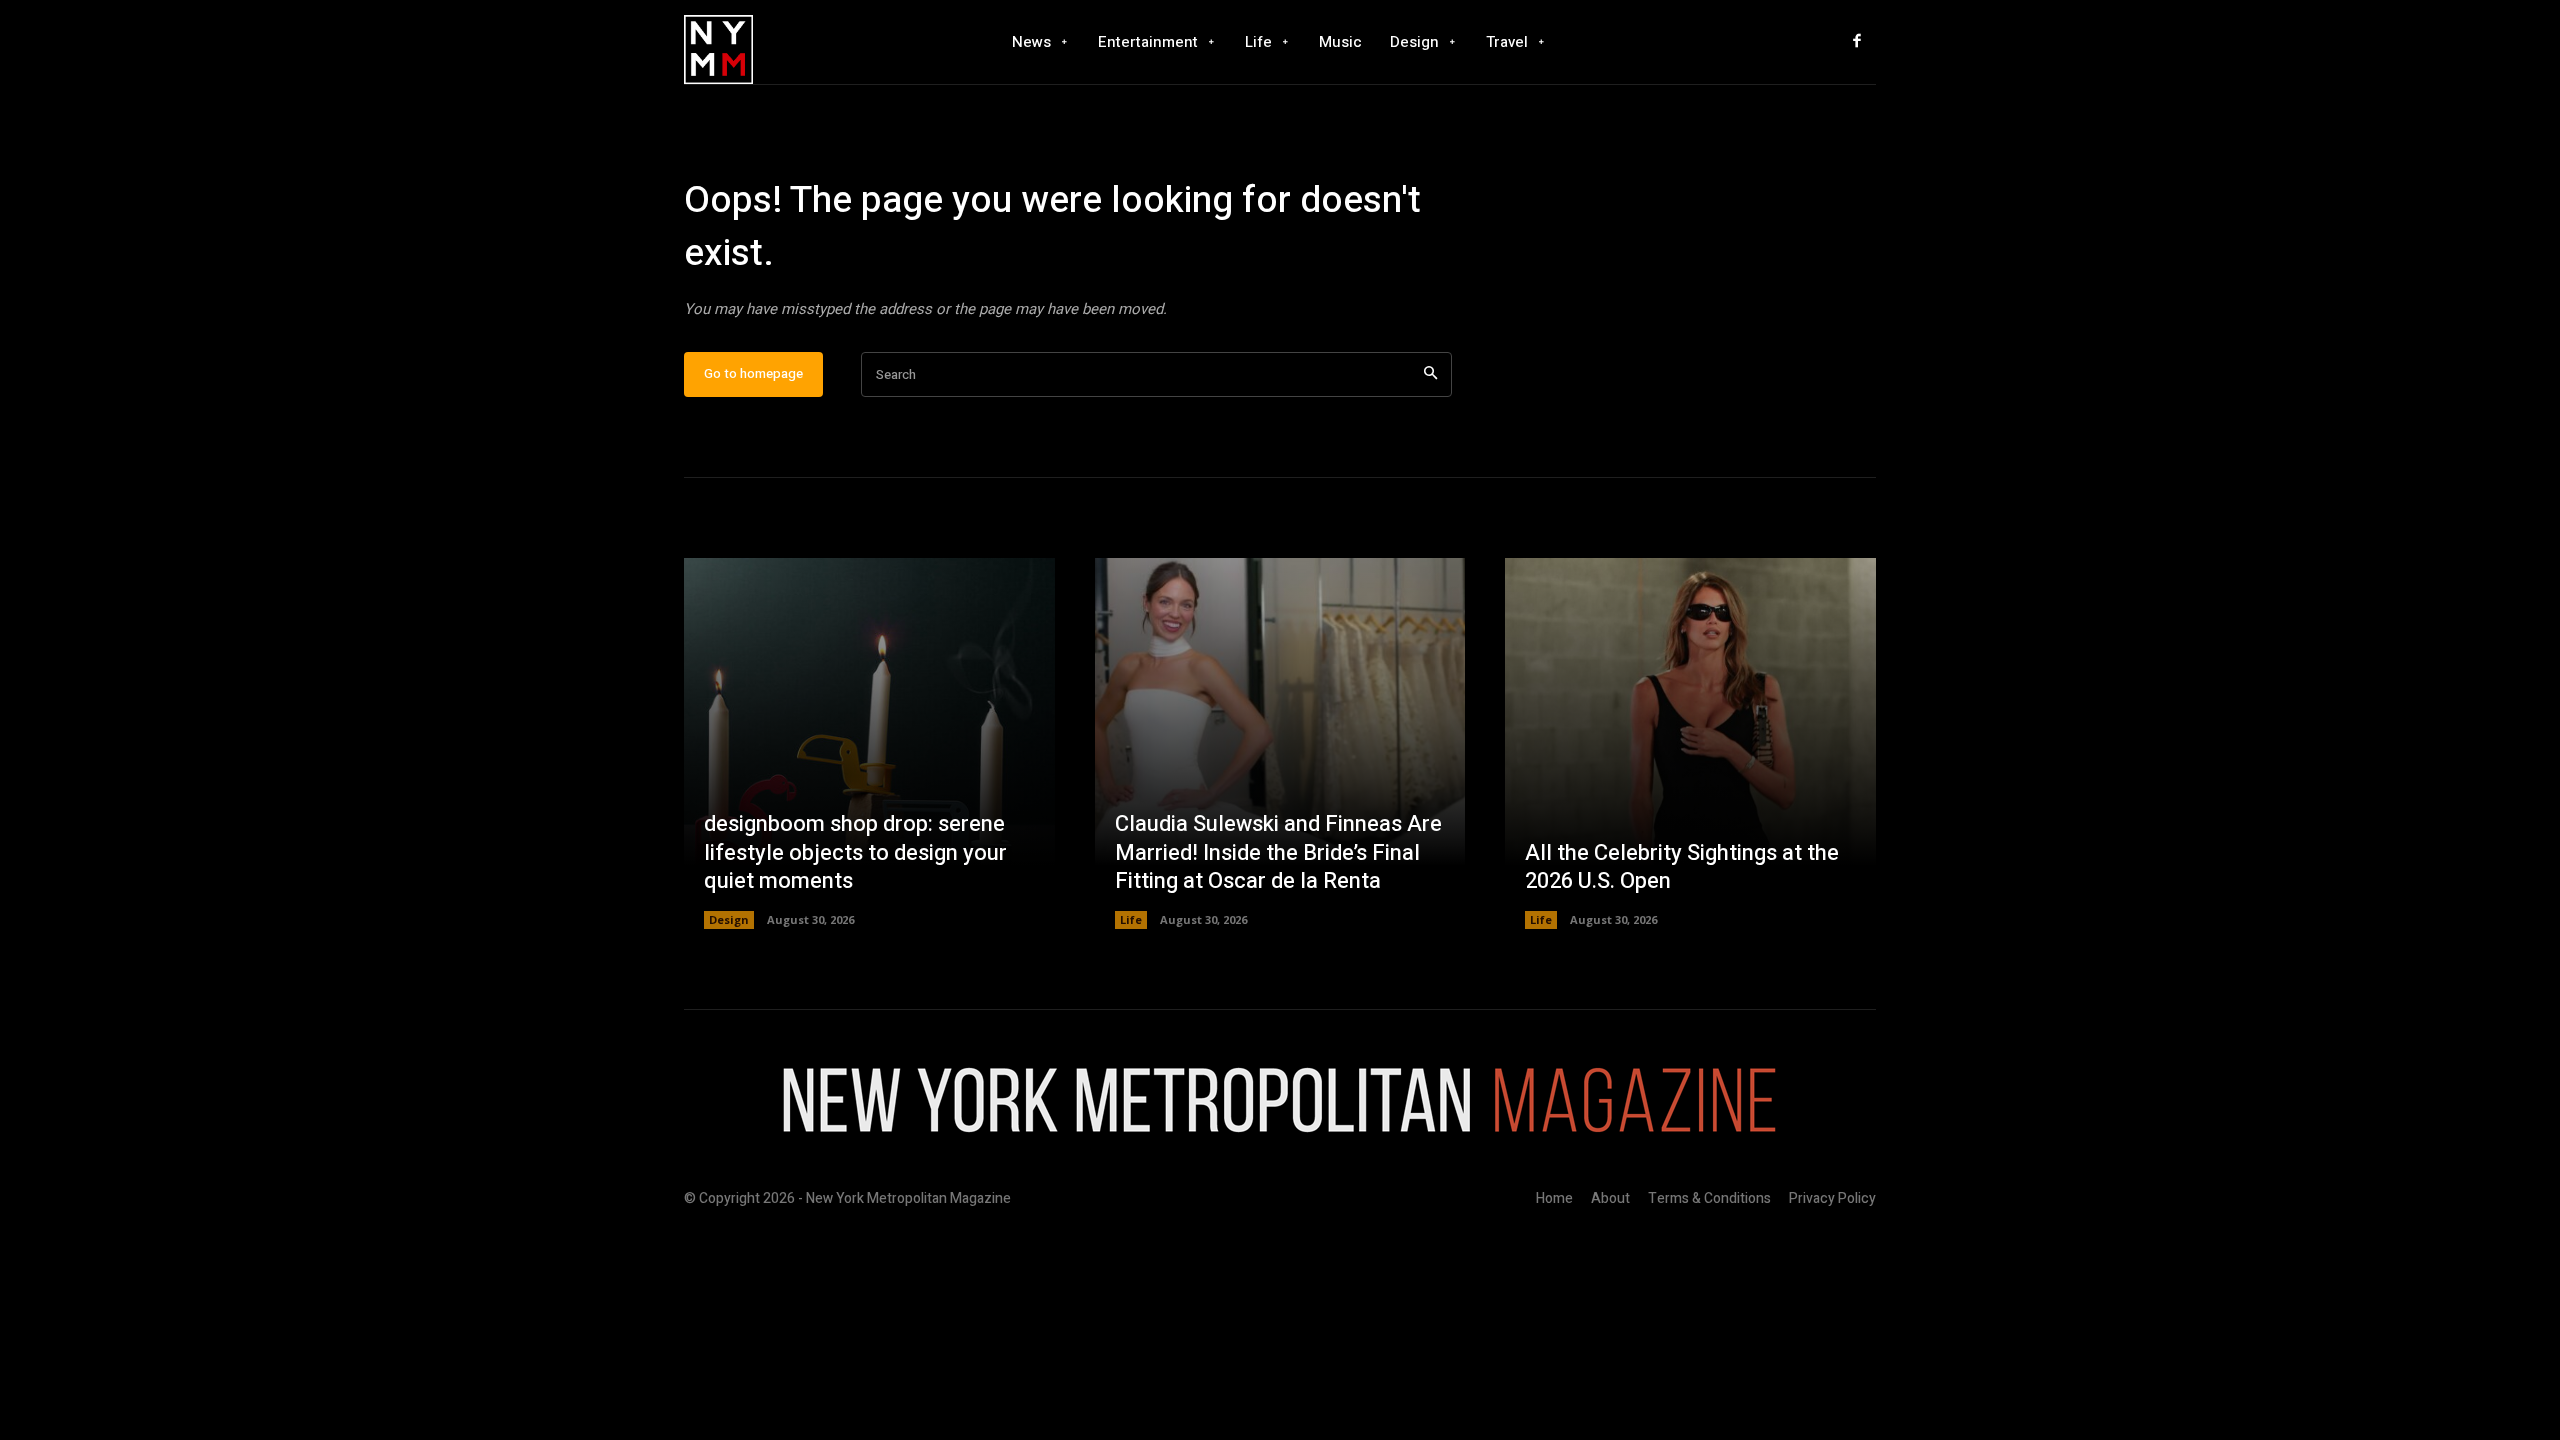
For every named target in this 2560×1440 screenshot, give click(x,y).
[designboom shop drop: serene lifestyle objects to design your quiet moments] (869, 743)
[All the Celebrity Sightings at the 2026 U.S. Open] (1690, 743)
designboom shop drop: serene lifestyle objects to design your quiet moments (855, 852)
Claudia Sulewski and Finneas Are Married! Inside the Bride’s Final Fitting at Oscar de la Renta (1278, 852)
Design (729, 919)
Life (1131, 919)
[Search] (1430, 374)
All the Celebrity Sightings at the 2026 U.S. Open (1682, 867)
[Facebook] (1857, 42)
